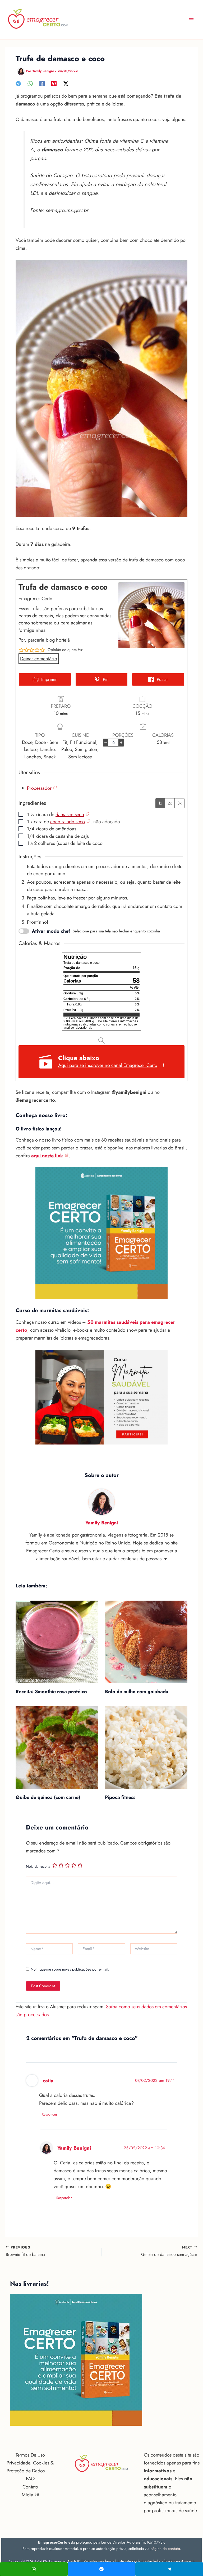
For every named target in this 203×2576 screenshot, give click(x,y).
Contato (30, 2487)
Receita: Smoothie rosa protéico (51, 1691)
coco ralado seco (68, 822)
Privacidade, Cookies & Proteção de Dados (30, 2467)
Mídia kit (30, 2495)
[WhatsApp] (30, 83)
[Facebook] (42, 83)
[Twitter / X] (66, 83)
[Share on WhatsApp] (34, 2569)
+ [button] (121, 742)
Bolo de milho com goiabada (137, 1691)
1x (160, 803)
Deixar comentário (39, 659)
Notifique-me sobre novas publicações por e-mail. (70, 1969)
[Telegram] (18, 83)
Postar (162, 679)
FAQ (30, 2479)
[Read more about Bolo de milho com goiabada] (146, 1642)
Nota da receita (38, 1866)
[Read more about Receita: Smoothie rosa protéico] (57, 1642)
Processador (39, 788)
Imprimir (48, 679)
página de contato (165, 2548)
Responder (49, 2114)
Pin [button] (105, 679)
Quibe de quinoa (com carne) (48, 1797)
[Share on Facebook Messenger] (101, 2569)
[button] (21, 650)
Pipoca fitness (120, 1797)
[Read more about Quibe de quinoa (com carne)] (57, 1747)
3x (179, 803)
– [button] (106, 742)
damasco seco (70, 814)
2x (170, 803)
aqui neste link (47, 1156)
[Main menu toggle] (192, 20)
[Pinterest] (54, 83)
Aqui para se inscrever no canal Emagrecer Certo (108, 1065)
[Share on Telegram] (169, 2569)
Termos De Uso (30, 2455)
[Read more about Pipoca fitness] (146, 1747)
